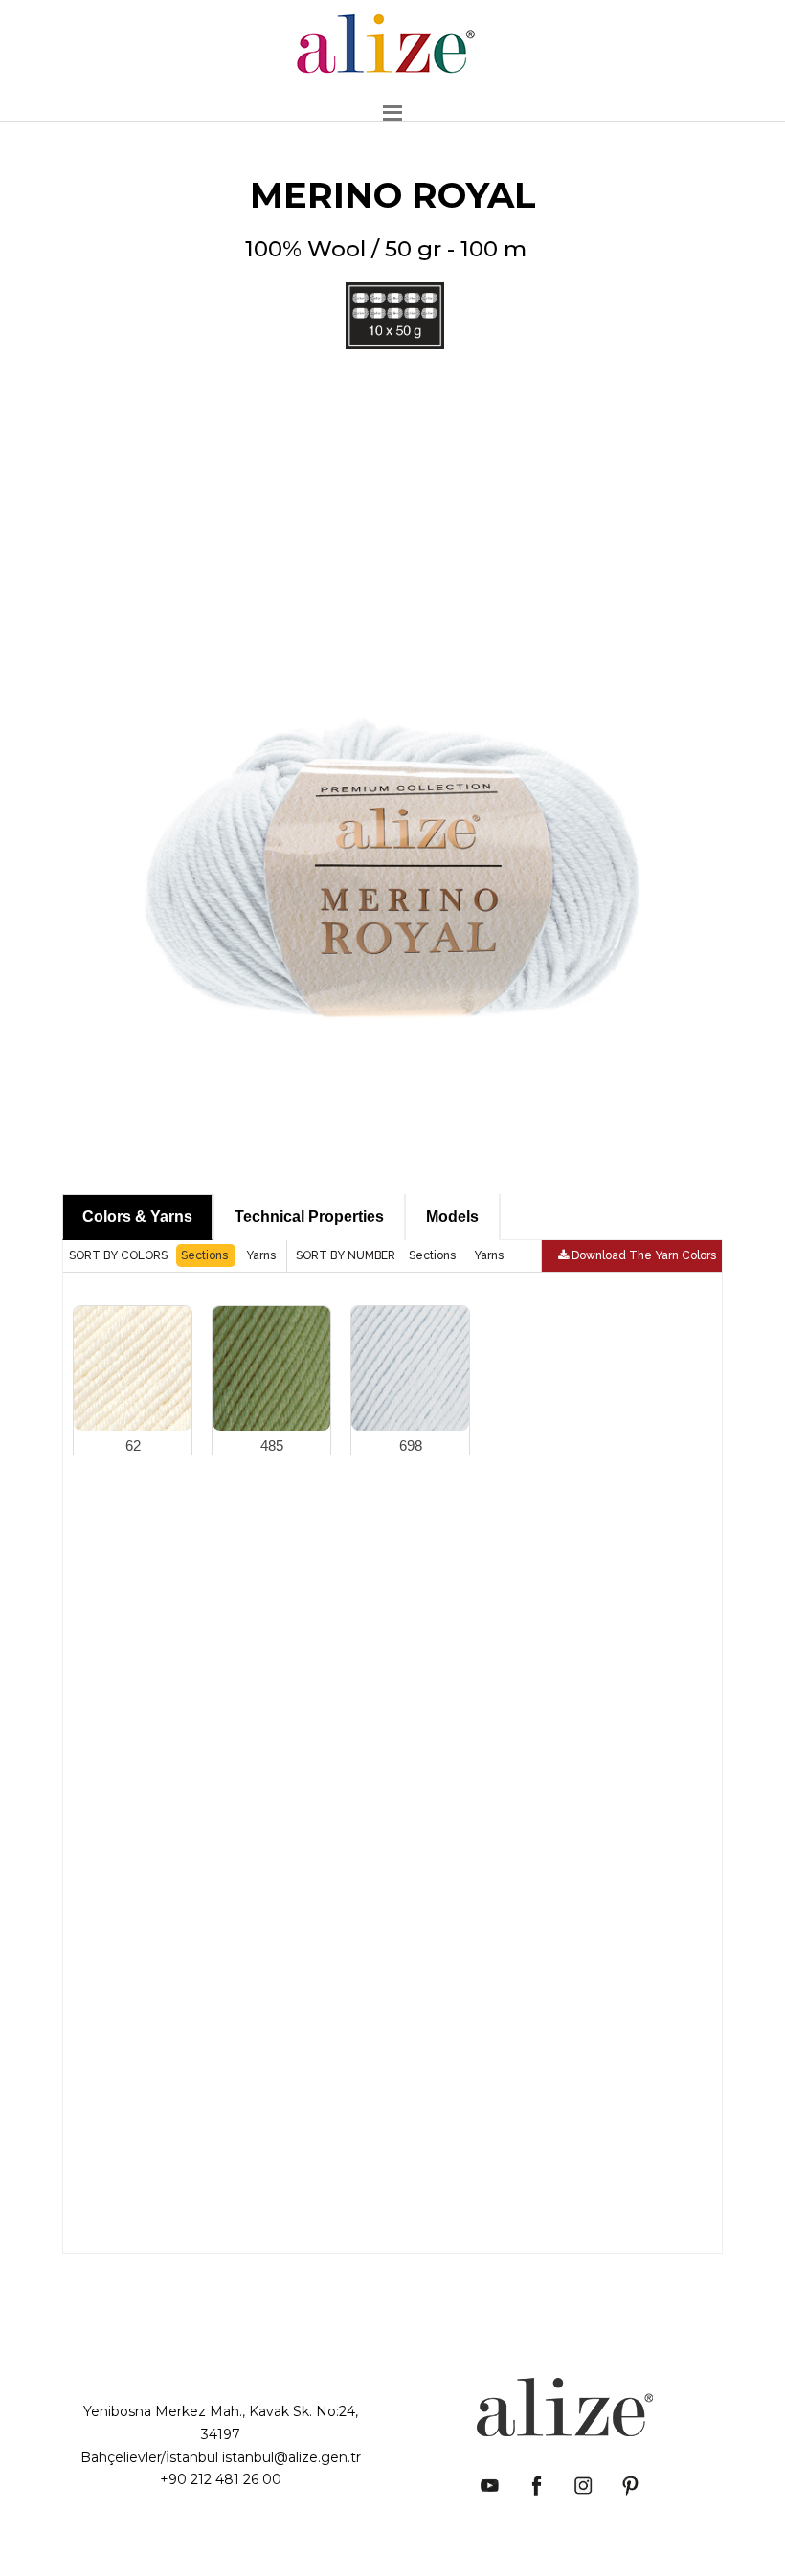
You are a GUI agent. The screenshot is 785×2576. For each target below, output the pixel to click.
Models (452, 1217)
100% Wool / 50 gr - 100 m (386, 305)
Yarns (261, 1255)
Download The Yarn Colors (642, 1255)
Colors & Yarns (137, 1217)
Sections (206, 1255)
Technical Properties (309, 1217)
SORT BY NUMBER (347, 1255)
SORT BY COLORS (120, 1255)
